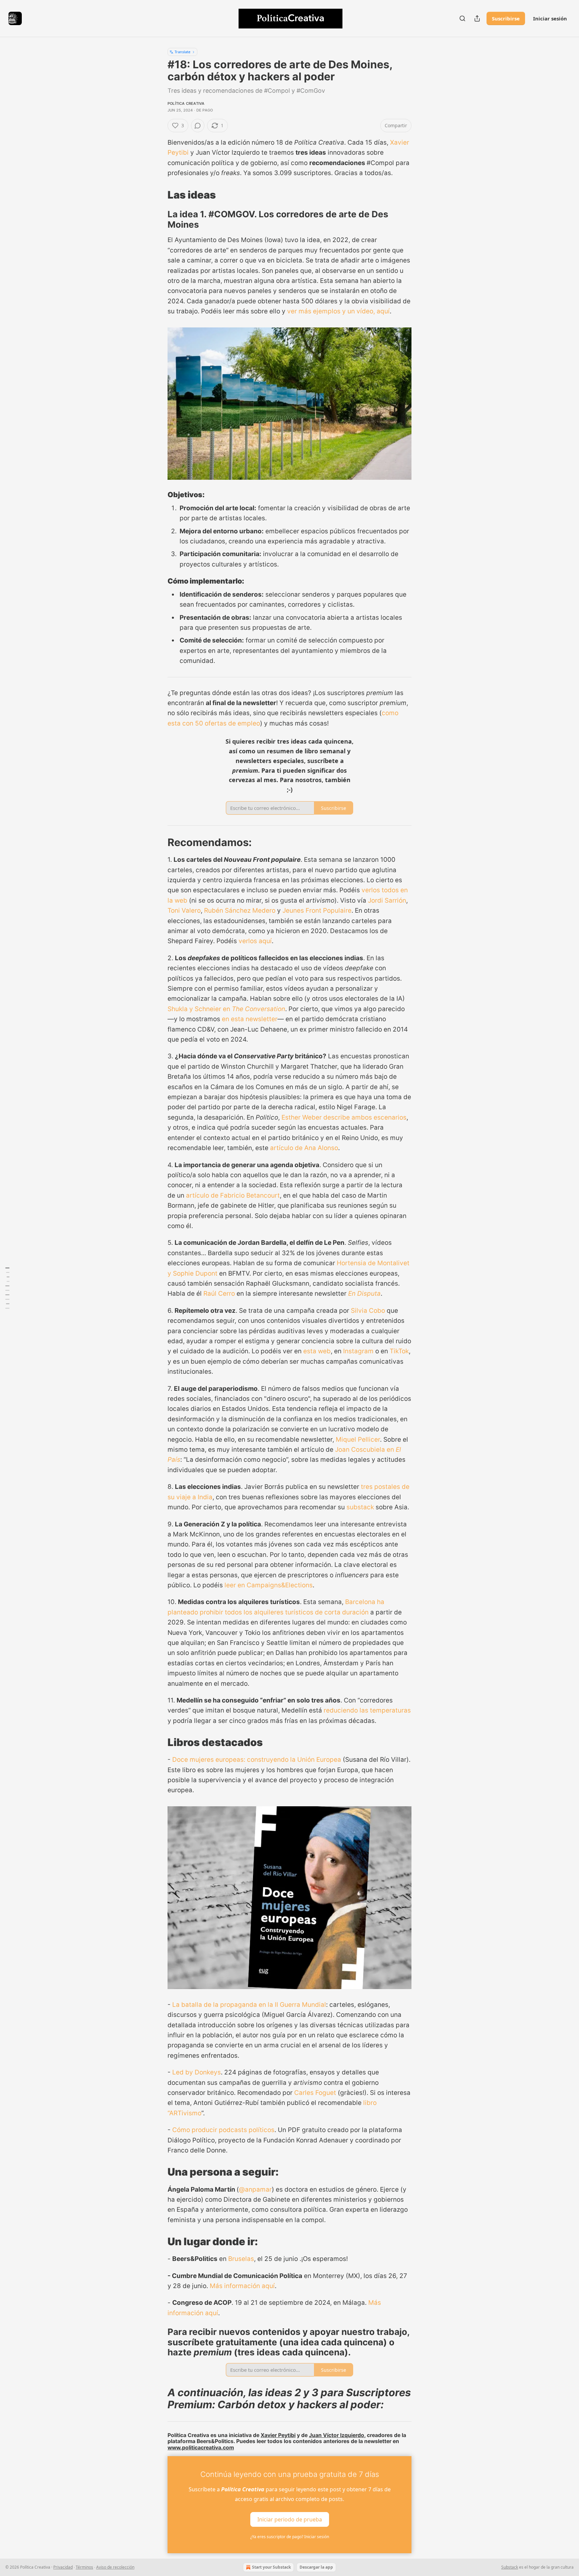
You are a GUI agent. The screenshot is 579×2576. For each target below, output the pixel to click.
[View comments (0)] (198, 126)
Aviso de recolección (115, 2567)
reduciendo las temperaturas (367, 1710)
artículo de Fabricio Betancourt (233, 1195)
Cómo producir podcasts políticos (223, 2130)
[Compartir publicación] (477, 18)
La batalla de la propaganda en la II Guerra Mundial (249, 2005)
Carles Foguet (315, 2093)
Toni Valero (184, 911)
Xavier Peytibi (278, 2435)
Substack (510, 2567)
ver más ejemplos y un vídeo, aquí (338, 311)
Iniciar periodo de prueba (290, 2519)
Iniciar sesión (550, 18)
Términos (84, 2567)
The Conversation (259, 1009)
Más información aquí (241, 2286)
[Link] (158, 195)
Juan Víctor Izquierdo (337, 2435)
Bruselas (241, 2259)
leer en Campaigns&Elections (269, 1585)
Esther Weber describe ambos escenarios (344, 1117)
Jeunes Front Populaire (317, 911)
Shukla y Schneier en (200, 1009)
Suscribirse (506, 18)
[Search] (462, 18)
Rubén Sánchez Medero (240, 911)
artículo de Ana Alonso (304, 1148)
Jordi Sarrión (387, 900)
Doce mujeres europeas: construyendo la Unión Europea (257, 1760)
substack (360, 1507)
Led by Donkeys (197, 2072)
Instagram (358, 1351)
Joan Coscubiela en (365, 1450)
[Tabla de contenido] (7, 1288)
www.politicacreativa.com (201, 2448)
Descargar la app (316, 2567)
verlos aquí (255, 941)
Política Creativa (186, 103)
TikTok (399, 1351)
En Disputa (364, 1294)
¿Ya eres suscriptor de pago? (290, 2537)
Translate (182, 52)
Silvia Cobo (368, 1311)
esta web (317, 1351)
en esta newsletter (250, 1019)
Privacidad (63, 2567)
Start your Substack (271, 2567)
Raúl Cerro (219, 1294)
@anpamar (255, 2189)
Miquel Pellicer (358, 1439)
